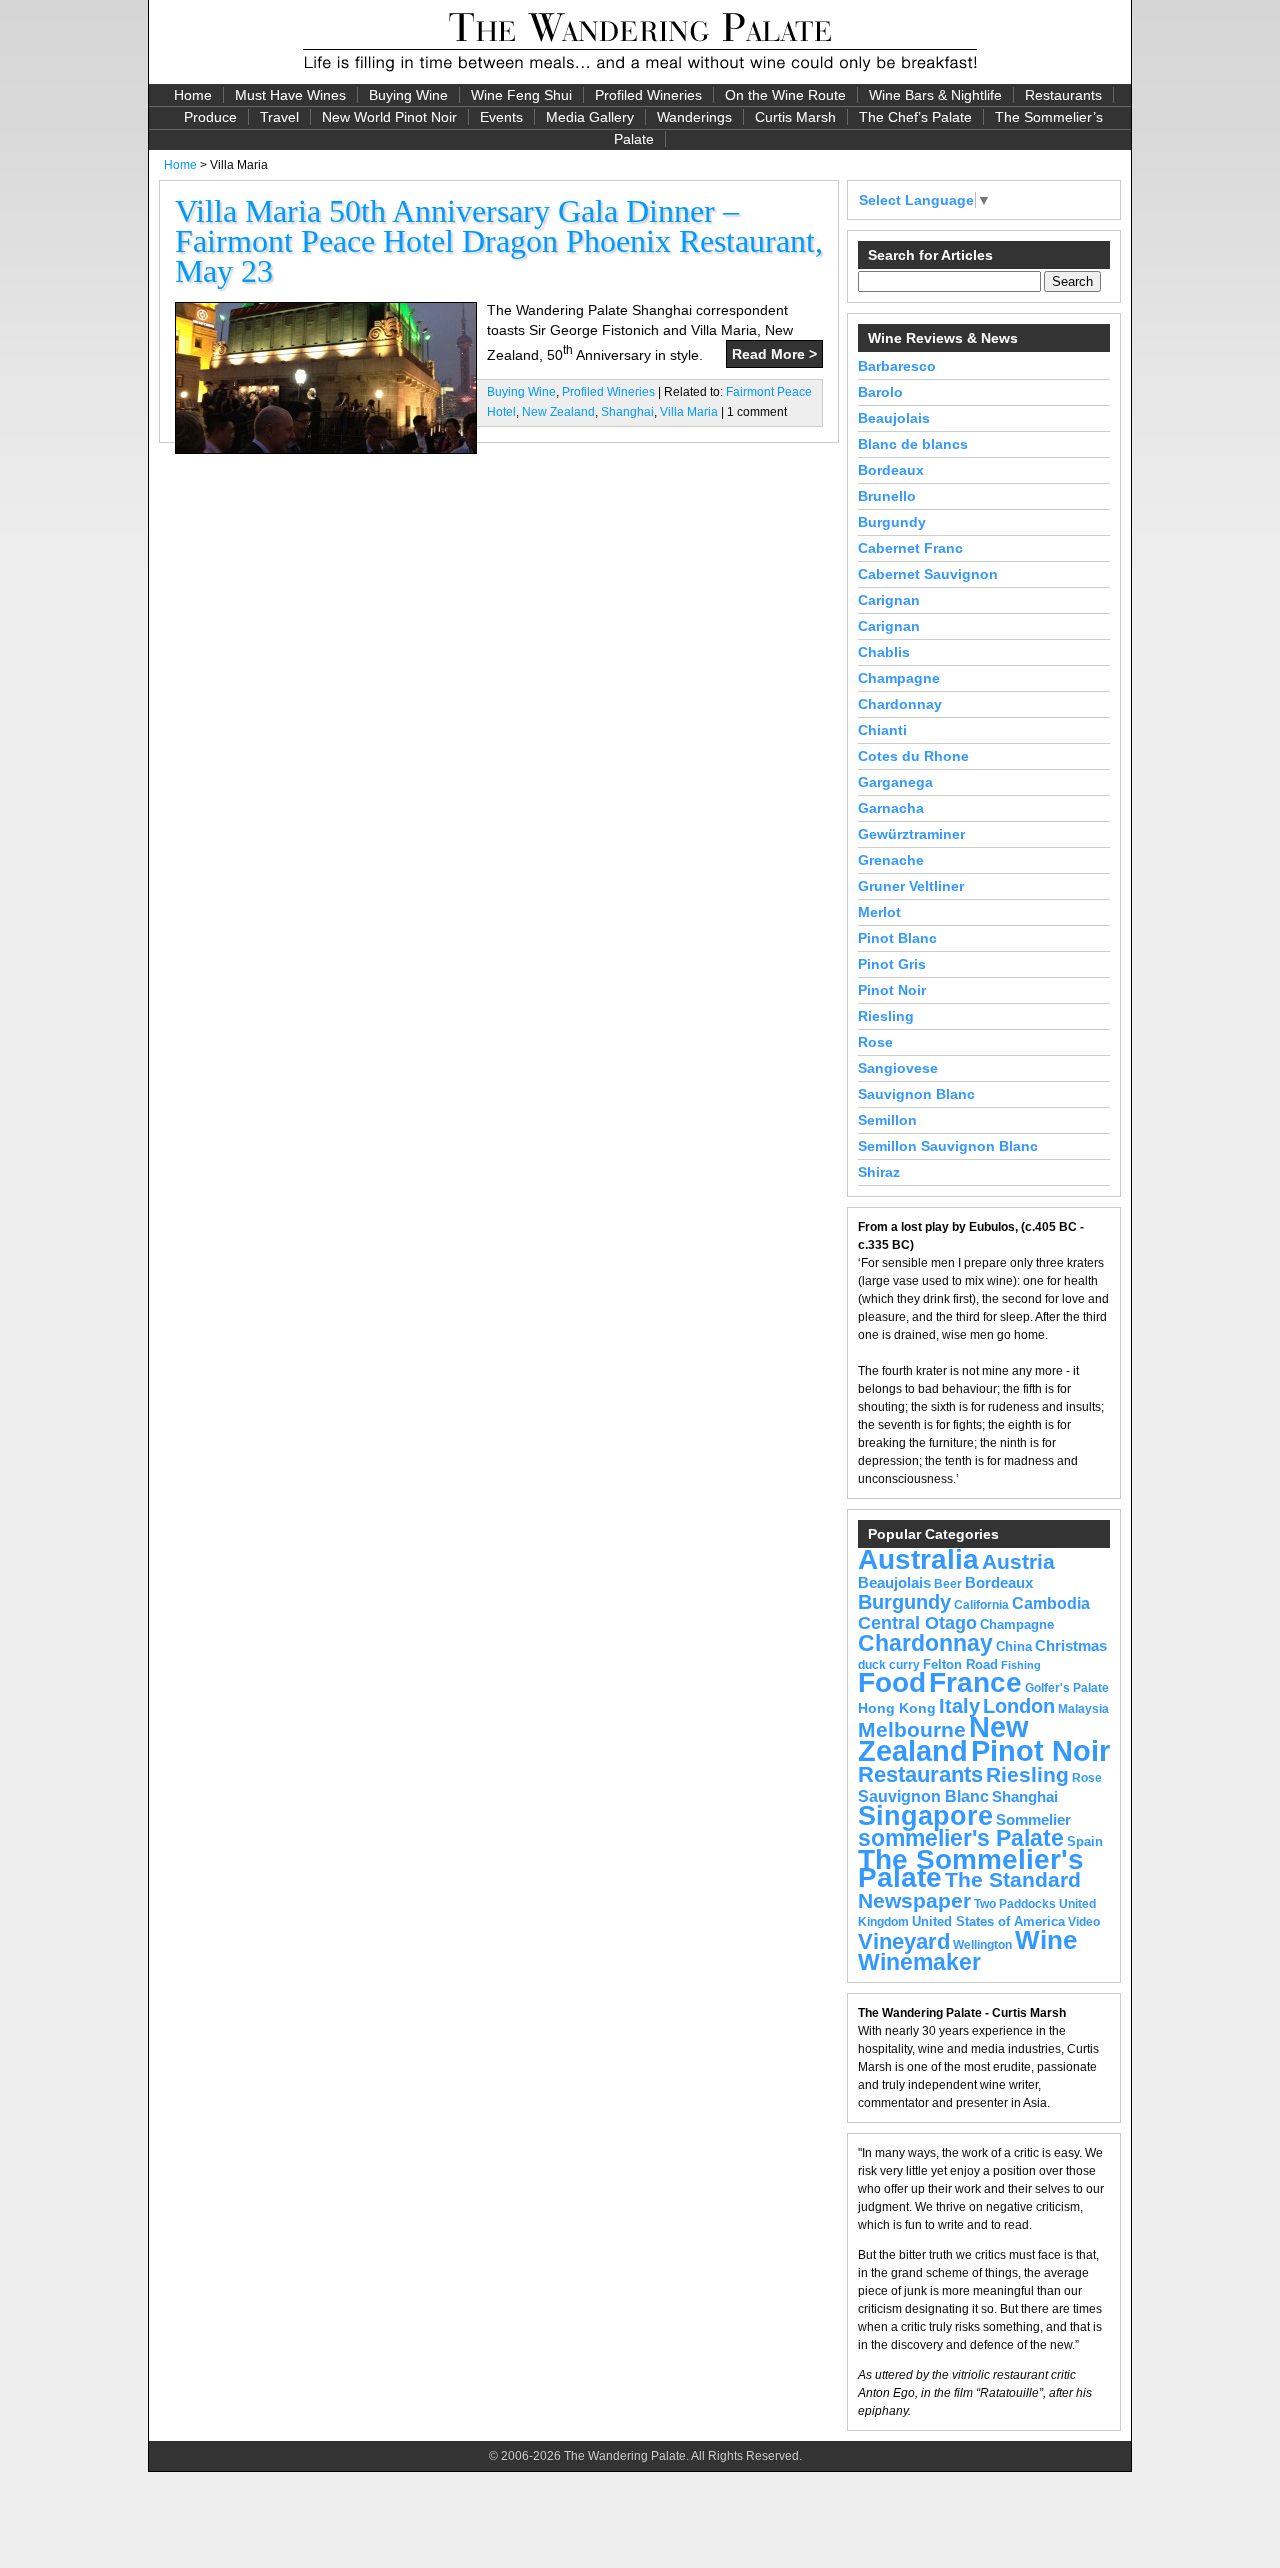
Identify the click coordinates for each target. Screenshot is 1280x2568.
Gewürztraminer (911, 834)
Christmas (1071, 1645)
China (1014, 1646)
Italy (959, 1706)
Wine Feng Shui (521, 95)
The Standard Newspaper (969, 1890)
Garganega (895, 782)
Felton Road (960, 1664)
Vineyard (904, 1941)
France (975, 1682)
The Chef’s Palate (915, 117)
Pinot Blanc (897, 938)
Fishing (1021, 1665)
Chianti (882, 730)
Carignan (889, 600)
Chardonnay (900, 704)
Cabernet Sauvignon (928, 574)
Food (892, 1682)
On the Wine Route (785, 95)
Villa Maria (689, 412)
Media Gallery (590, 117)
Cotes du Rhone (913, 756)
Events (501, 117)
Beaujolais (894, 418)
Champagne (899, 678)
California (981, 1605)
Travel (279, 117)
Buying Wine (408, 95)
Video (1084, 1922)
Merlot (879, 912)
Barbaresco (897, 366)
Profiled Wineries (648, 95)
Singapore (925, 1816)
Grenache (891, 860)
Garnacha (891, 808)
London (1019, 1706)
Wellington (982, 1945)
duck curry (889, 1665)
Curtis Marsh (795, 117)
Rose (875, 1042)
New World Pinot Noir (389, 117)
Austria (1018, 1561)
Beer (948, 1584)
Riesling (886, 1016)
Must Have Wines (290, 95)
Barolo (880, 392)
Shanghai (627, 412)
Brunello (887, 496)
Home (193, 95)
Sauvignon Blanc (916, 1094)
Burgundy (892, 522)
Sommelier (1033, 1820)
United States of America (988, 1921)
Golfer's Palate (1067, 1688)
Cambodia (1051, 1603)
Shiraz (879, 1172)
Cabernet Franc (910, 548)
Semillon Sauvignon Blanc (948, 1146)
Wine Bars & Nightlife (935, 95)
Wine (1046, 1940)
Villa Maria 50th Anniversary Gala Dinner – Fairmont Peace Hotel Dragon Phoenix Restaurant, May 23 (499, 241)
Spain (1085, 1841)
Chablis (884, 652)
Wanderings (694, 117)
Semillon (887, 1120)
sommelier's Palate (961, 1838)
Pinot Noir (892, 990)
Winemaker (919, 1962)
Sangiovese (898, 1068)
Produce (210, 117)
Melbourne (912, 1729)
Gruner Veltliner (911, 886)
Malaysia (1083, 1709)
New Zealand (558, 412)
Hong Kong (897, 1708)
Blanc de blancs (913, 444)
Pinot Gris (892, 964)
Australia (918, 1559)
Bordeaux (891, 470)
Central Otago (917, 1623)
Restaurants (1063, 95)
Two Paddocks (1015, 1904)
